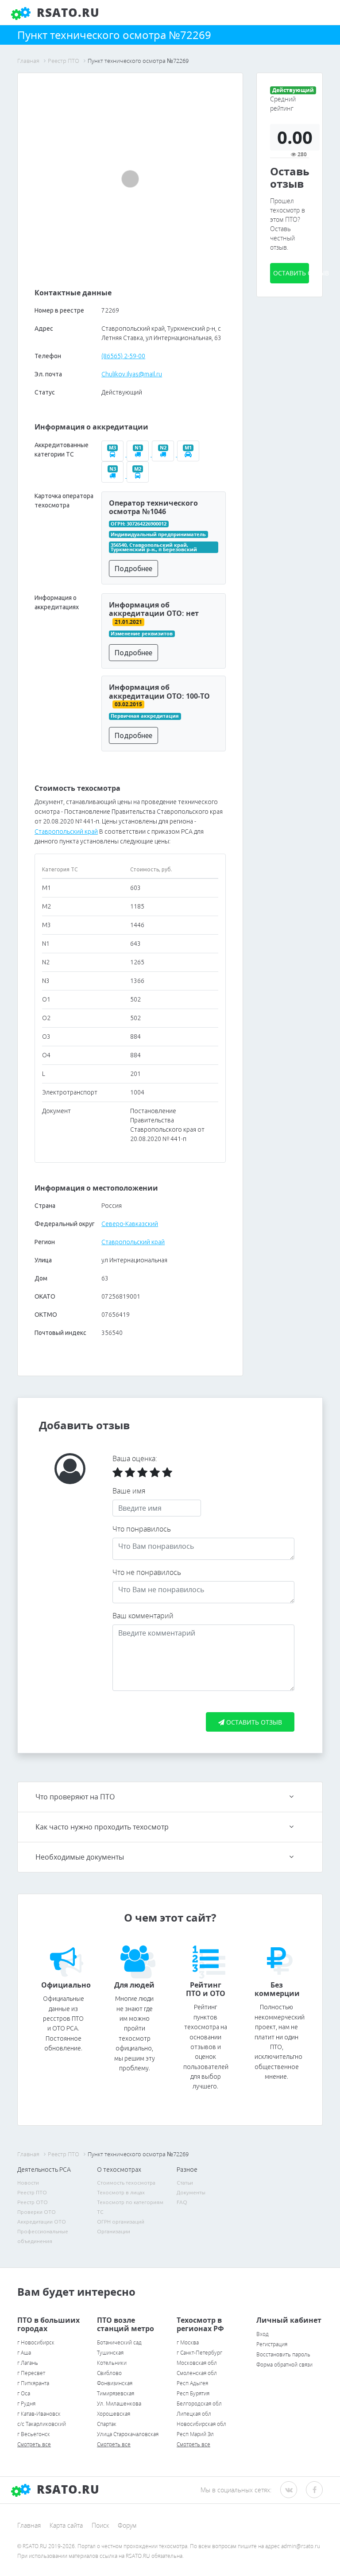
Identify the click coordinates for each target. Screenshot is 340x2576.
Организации (114, 2231)
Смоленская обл (197, 2373)
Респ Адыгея (192, 2383)
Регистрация (272, 2344)
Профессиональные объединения (43, 2236)
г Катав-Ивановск (39, 2414)
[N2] (164, 454)
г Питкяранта (33, 2383)
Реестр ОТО (33, 2202)
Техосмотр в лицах (121, 2192)
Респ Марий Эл (195, 2434)
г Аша (24, 2353)
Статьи (185, 2183)
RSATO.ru (66, 12)
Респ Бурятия (193, 2393)
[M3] (114, 454)
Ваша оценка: (135, 1458)
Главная (29, 2525)
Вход (263, 2334)
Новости (28, 2183)
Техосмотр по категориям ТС (130, 2207)
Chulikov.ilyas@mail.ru (132, 374)
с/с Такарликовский (42, 2424)
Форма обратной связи (284, 2365)
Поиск (100, 2525)
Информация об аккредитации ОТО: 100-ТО (159, 691)
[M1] (189, 454)
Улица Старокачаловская (128, 2434)
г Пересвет (31, 2373)
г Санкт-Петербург (199, 2353)
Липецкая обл (194, 2414)
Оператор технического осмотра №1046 (153, 507)
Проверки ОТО (37, 2212)
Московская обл (197, 2363)
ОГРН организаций (121, 2222)
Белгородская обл (199, 2404)
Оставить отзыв (291, 273)
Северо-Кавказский (130, 1224)
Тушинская (110, 2353)
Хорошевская (114, 2414)
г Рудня (26, 2404)
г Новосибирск (36, 2342)
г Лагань (28, 2363)
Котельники (112, 2363)
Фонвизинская (115, 2383)
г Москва (188, 2342)
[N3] (114, 476)
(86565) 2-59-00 (123, 356)
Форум (127, 2525)
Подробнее (133, 569)
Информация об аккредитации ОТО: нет (154, 609)
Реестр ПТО (32, 2192)
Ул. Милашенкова (119, 2404)
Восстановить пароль (283, 2354)
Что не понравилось (147, 1572)
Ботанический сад (119, 2342)
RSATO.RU (66, 2489)
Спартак (107, 2424)
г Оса (24, 2393)
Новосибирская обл (201, 2424)
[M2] (139, 476)
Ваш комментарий (143, 1616)
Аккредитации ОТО (42, 2222)
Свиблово (109, 2373)
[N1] (139, 454)
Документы (191, 2192)
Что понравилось (142, 1529)
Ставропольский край (66, 832)
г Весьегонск (34, 2434)
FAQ (182, 2202)
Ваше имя (129, 1491)
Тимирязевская (116, 2393)
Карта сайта (66, 2525)
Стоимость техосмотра (126, 2183)
